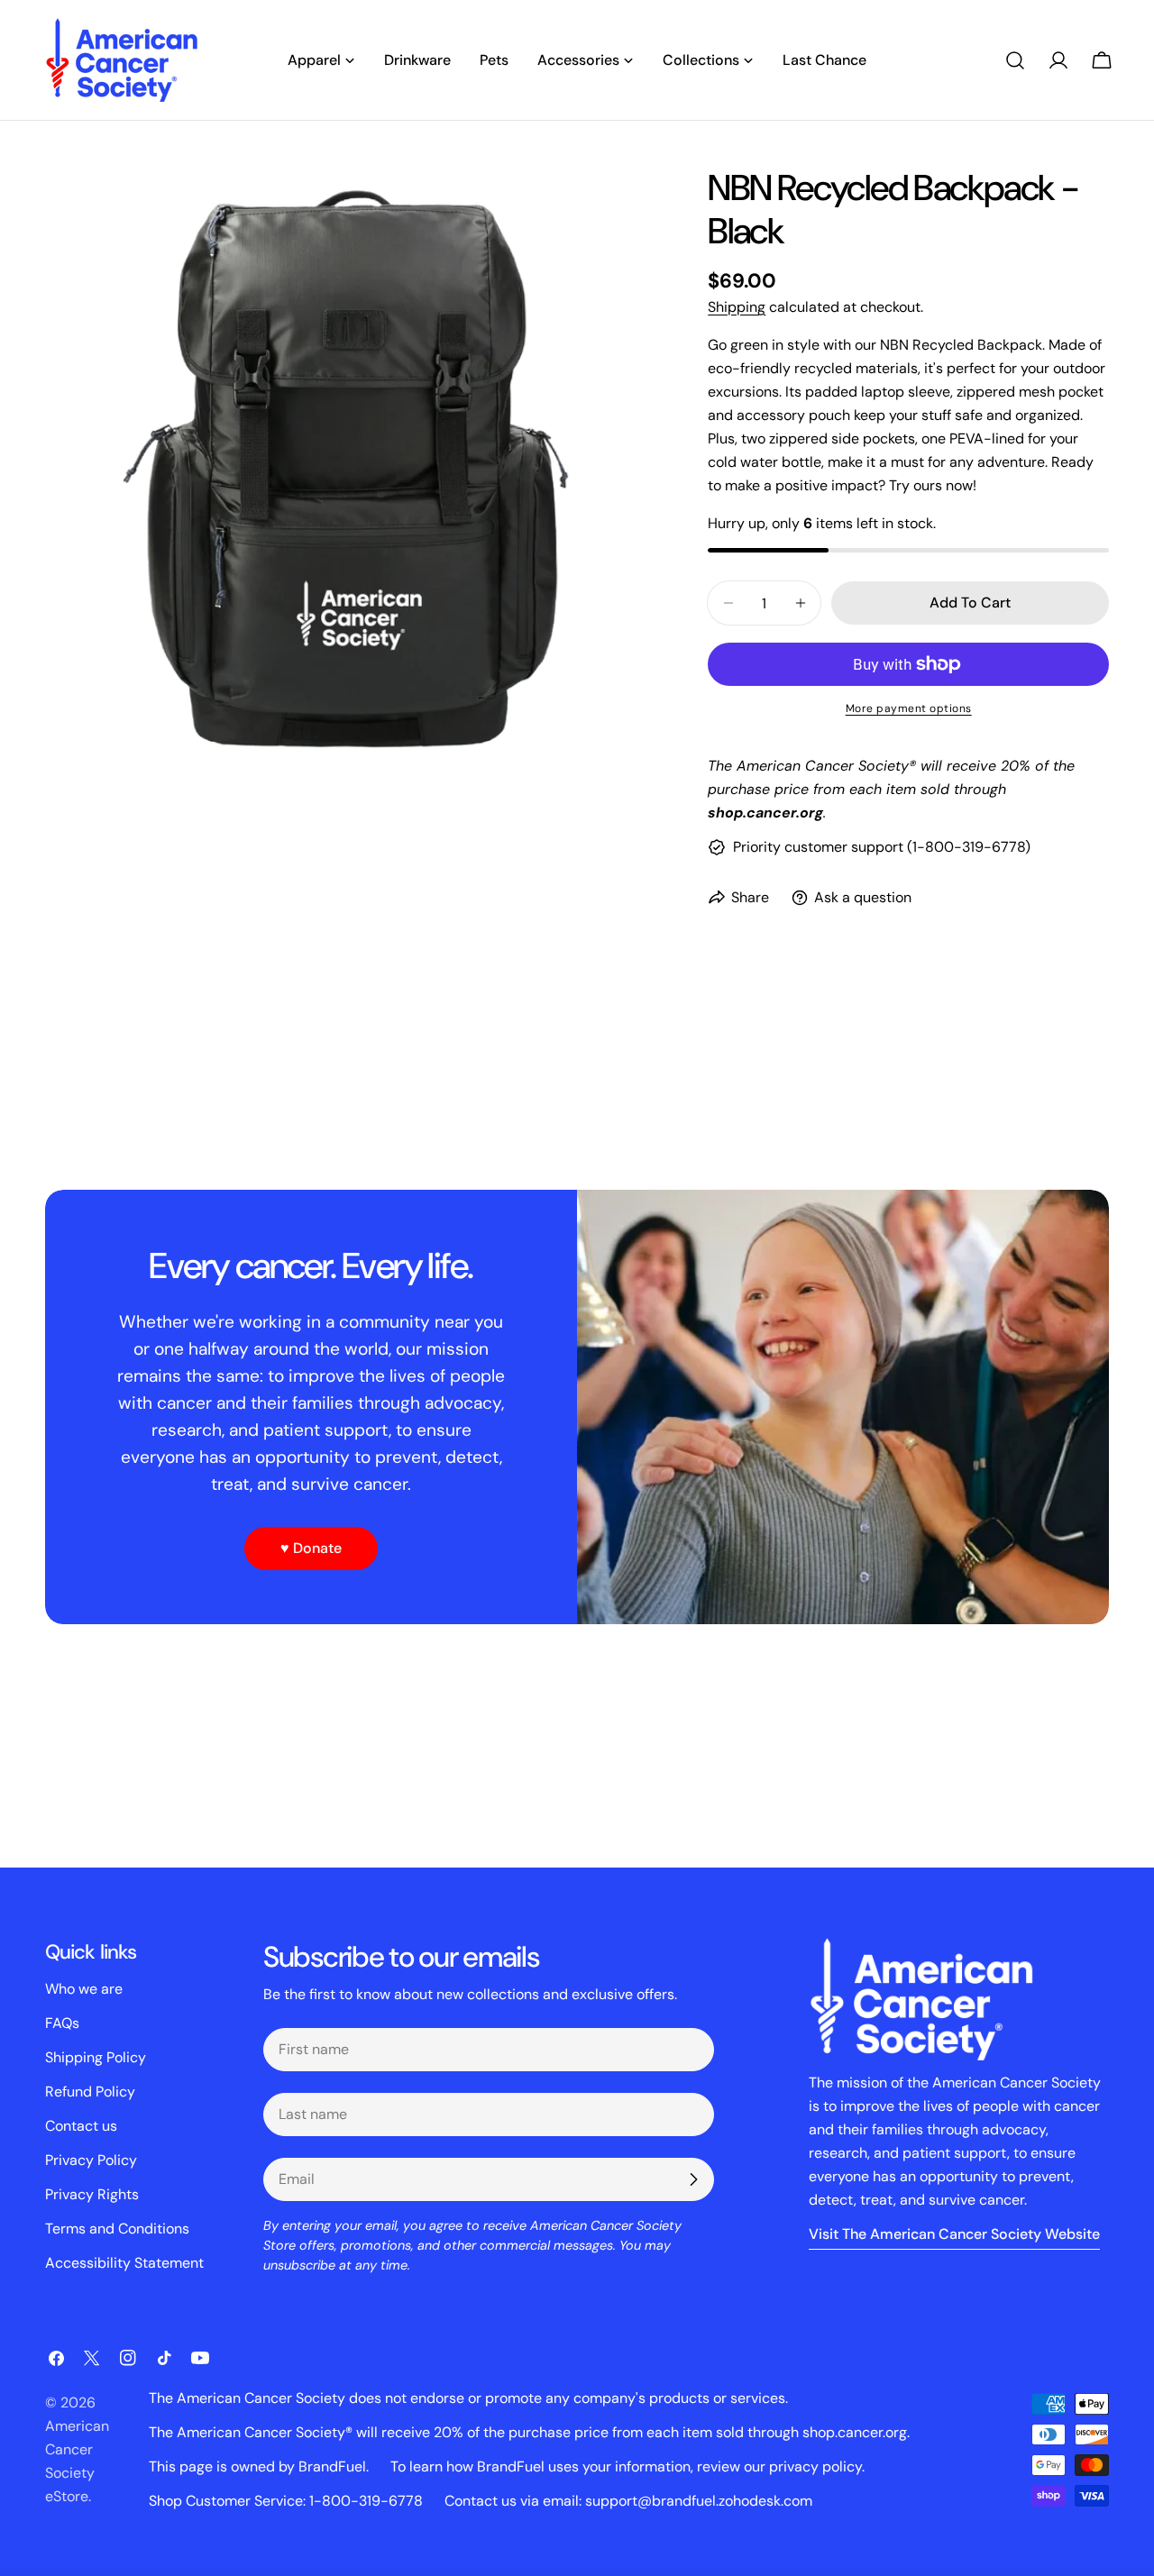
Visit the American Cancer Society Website (954, 2234)
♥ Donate (311, 1548)
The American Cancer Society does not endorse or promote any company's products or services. (468, 2398)
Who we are (84, 1989)
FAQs (62, 2023)
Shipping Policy (96, 2057)
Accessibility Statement (124, 2263)
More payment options (909, 708)
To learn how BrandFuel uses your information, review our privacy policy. (627, 2466)
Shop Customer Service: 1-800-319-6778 (286, 2501)
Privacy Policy (91, 2160)
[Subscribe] (693, 2179)
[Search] (1015, 60)
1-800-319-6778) (971, 847)
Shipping (737, 307)
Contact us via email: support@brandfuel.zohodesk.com (628, 2501)
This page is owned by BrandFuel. (259, 2466)
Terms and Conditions (117, 2229)
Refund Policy (90, 2092)
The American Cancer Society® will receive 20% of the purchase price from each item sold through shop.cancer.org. (529, 2432)
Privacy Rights (92, 2194)
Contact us (81, 2126)
